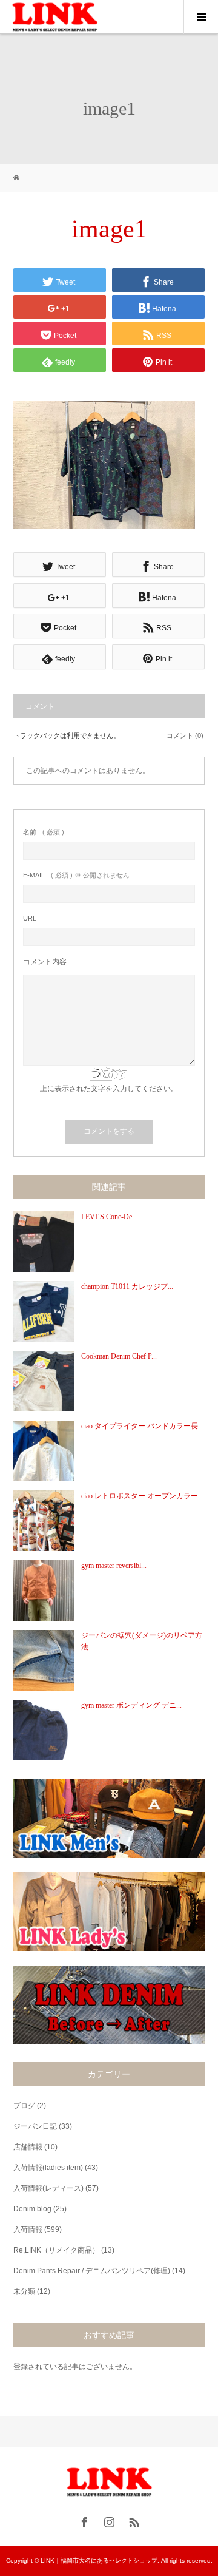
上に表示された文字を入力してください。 (109, 1089)
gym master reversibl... (114, 1566)
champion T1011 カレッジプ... (127, 1286)
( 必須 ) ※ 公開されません (76, 875)
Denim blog (32, 2209)
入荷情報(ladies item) (48, 2168)
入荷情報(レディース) (48, 2188)
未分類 (24, 2291)
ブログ (24, 2106)
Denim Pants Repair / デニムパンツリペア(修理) (92, 2271)
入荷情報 (28, 2229)
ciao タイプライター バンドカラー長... (142, 1426)
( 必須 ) (44, 832)
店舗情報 (28, 2147)
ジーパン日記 (35, 2126)
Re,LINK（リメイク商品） (56, 2250)
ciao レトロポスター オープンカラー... (142, 1496)
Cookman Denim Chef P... (119, 1356)
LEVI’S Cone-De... (109, 1217)
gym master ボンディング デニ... (131, 1705)
